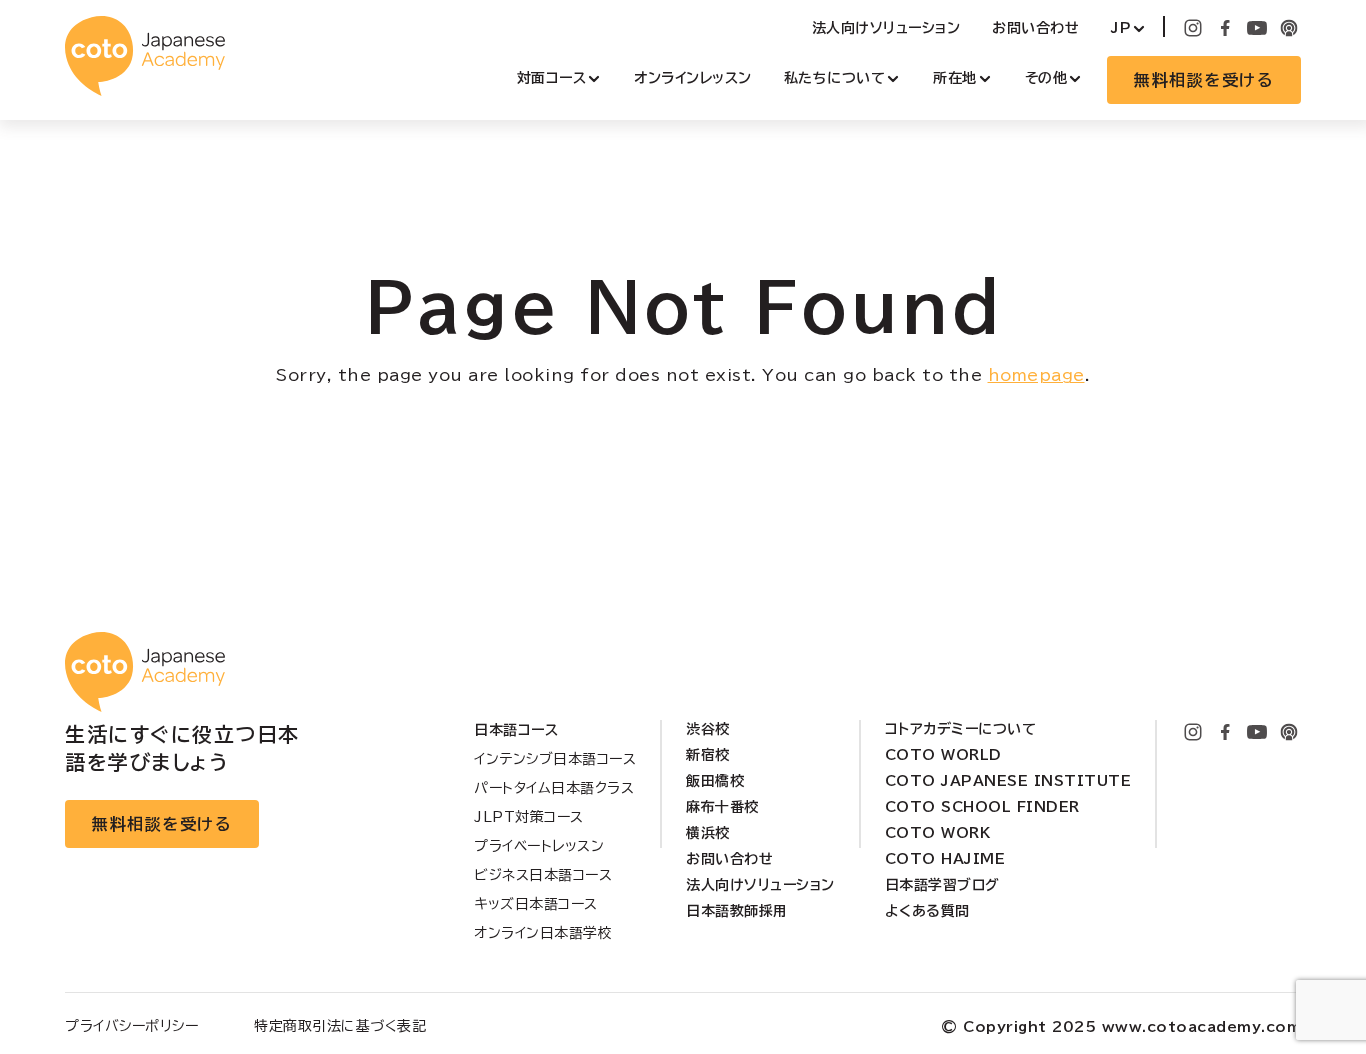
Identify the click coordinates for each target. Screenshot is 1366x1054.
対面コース (552, 78)
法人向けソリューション (886, 28)
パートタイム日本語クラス (554, 788)
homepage (1036, 375)
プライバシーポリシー (131, 1026)
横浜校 (708, 833)
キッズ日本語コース (536, 904)
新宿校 (708, 755)
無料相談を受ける (1204, 80)
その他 (1046, 78)
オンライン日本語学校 (543, 933)
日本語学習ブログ (942, 885)
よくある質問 (927, 911)
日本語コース (516, 730)
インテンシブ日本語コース (555, 759)
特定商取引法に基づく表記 (340, 1026)
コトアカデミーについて (961, 729)
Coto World (943, 755)
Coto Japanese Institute (1008, 781)
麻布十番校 (722, 807)
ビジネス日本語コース (543, 875)
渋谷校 (708, 729)
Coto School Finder (982, 807)
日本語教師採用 (737, 911)
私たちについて (835, 78)
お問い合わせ (1035, 28)
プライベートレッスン (539, 846)
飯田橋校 (715, 781)
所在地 (955, 78)
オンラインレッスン (693, 78)
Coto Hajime (945, 859)
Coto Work (938, 833)
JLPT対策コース (529, 817)
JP (1121, 28)
